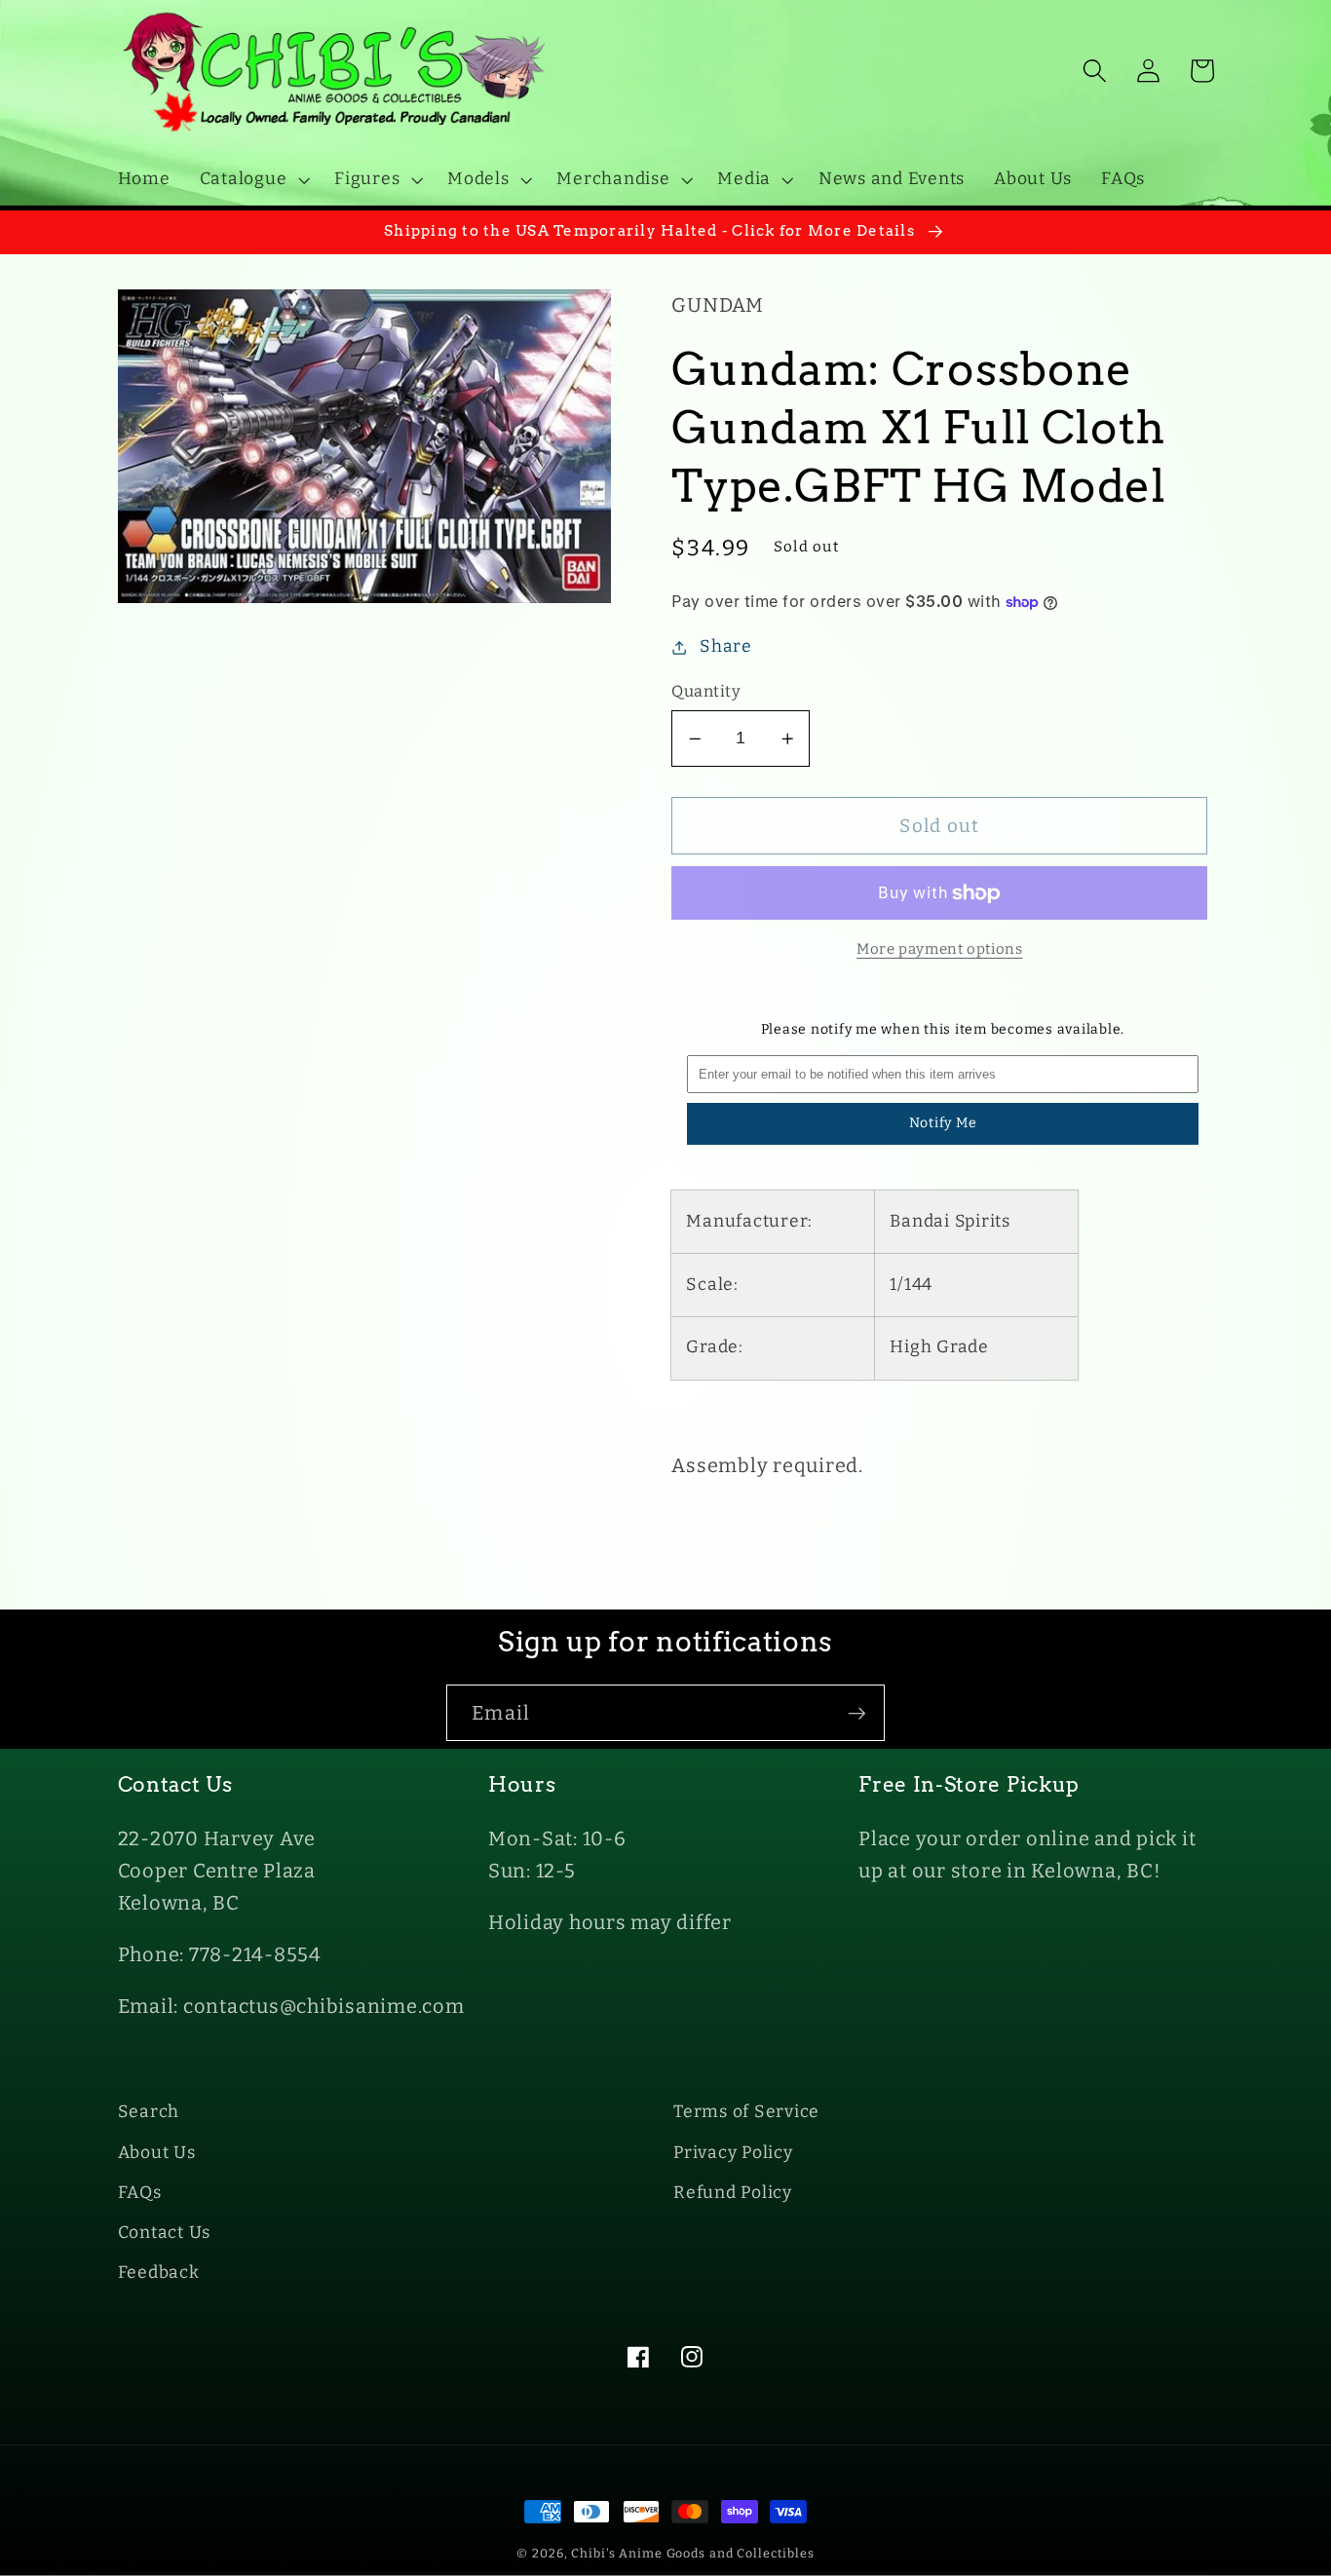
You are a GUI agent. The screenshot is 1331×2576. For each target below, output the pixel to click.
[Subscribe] (857, 1713)
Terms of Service (746, 2112)
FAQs (140, 2193)
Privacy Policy (733, 2153)
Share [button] (726, 646)
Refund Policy (733, 2193)
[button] (253, 179)
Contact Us (165, 2233)
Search (149, 2112)
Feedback (159, 2273)
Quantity (706, 691)
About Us (157, 2153)
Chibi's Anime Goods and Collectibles (693, 2553)
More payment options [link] (940, 949)
